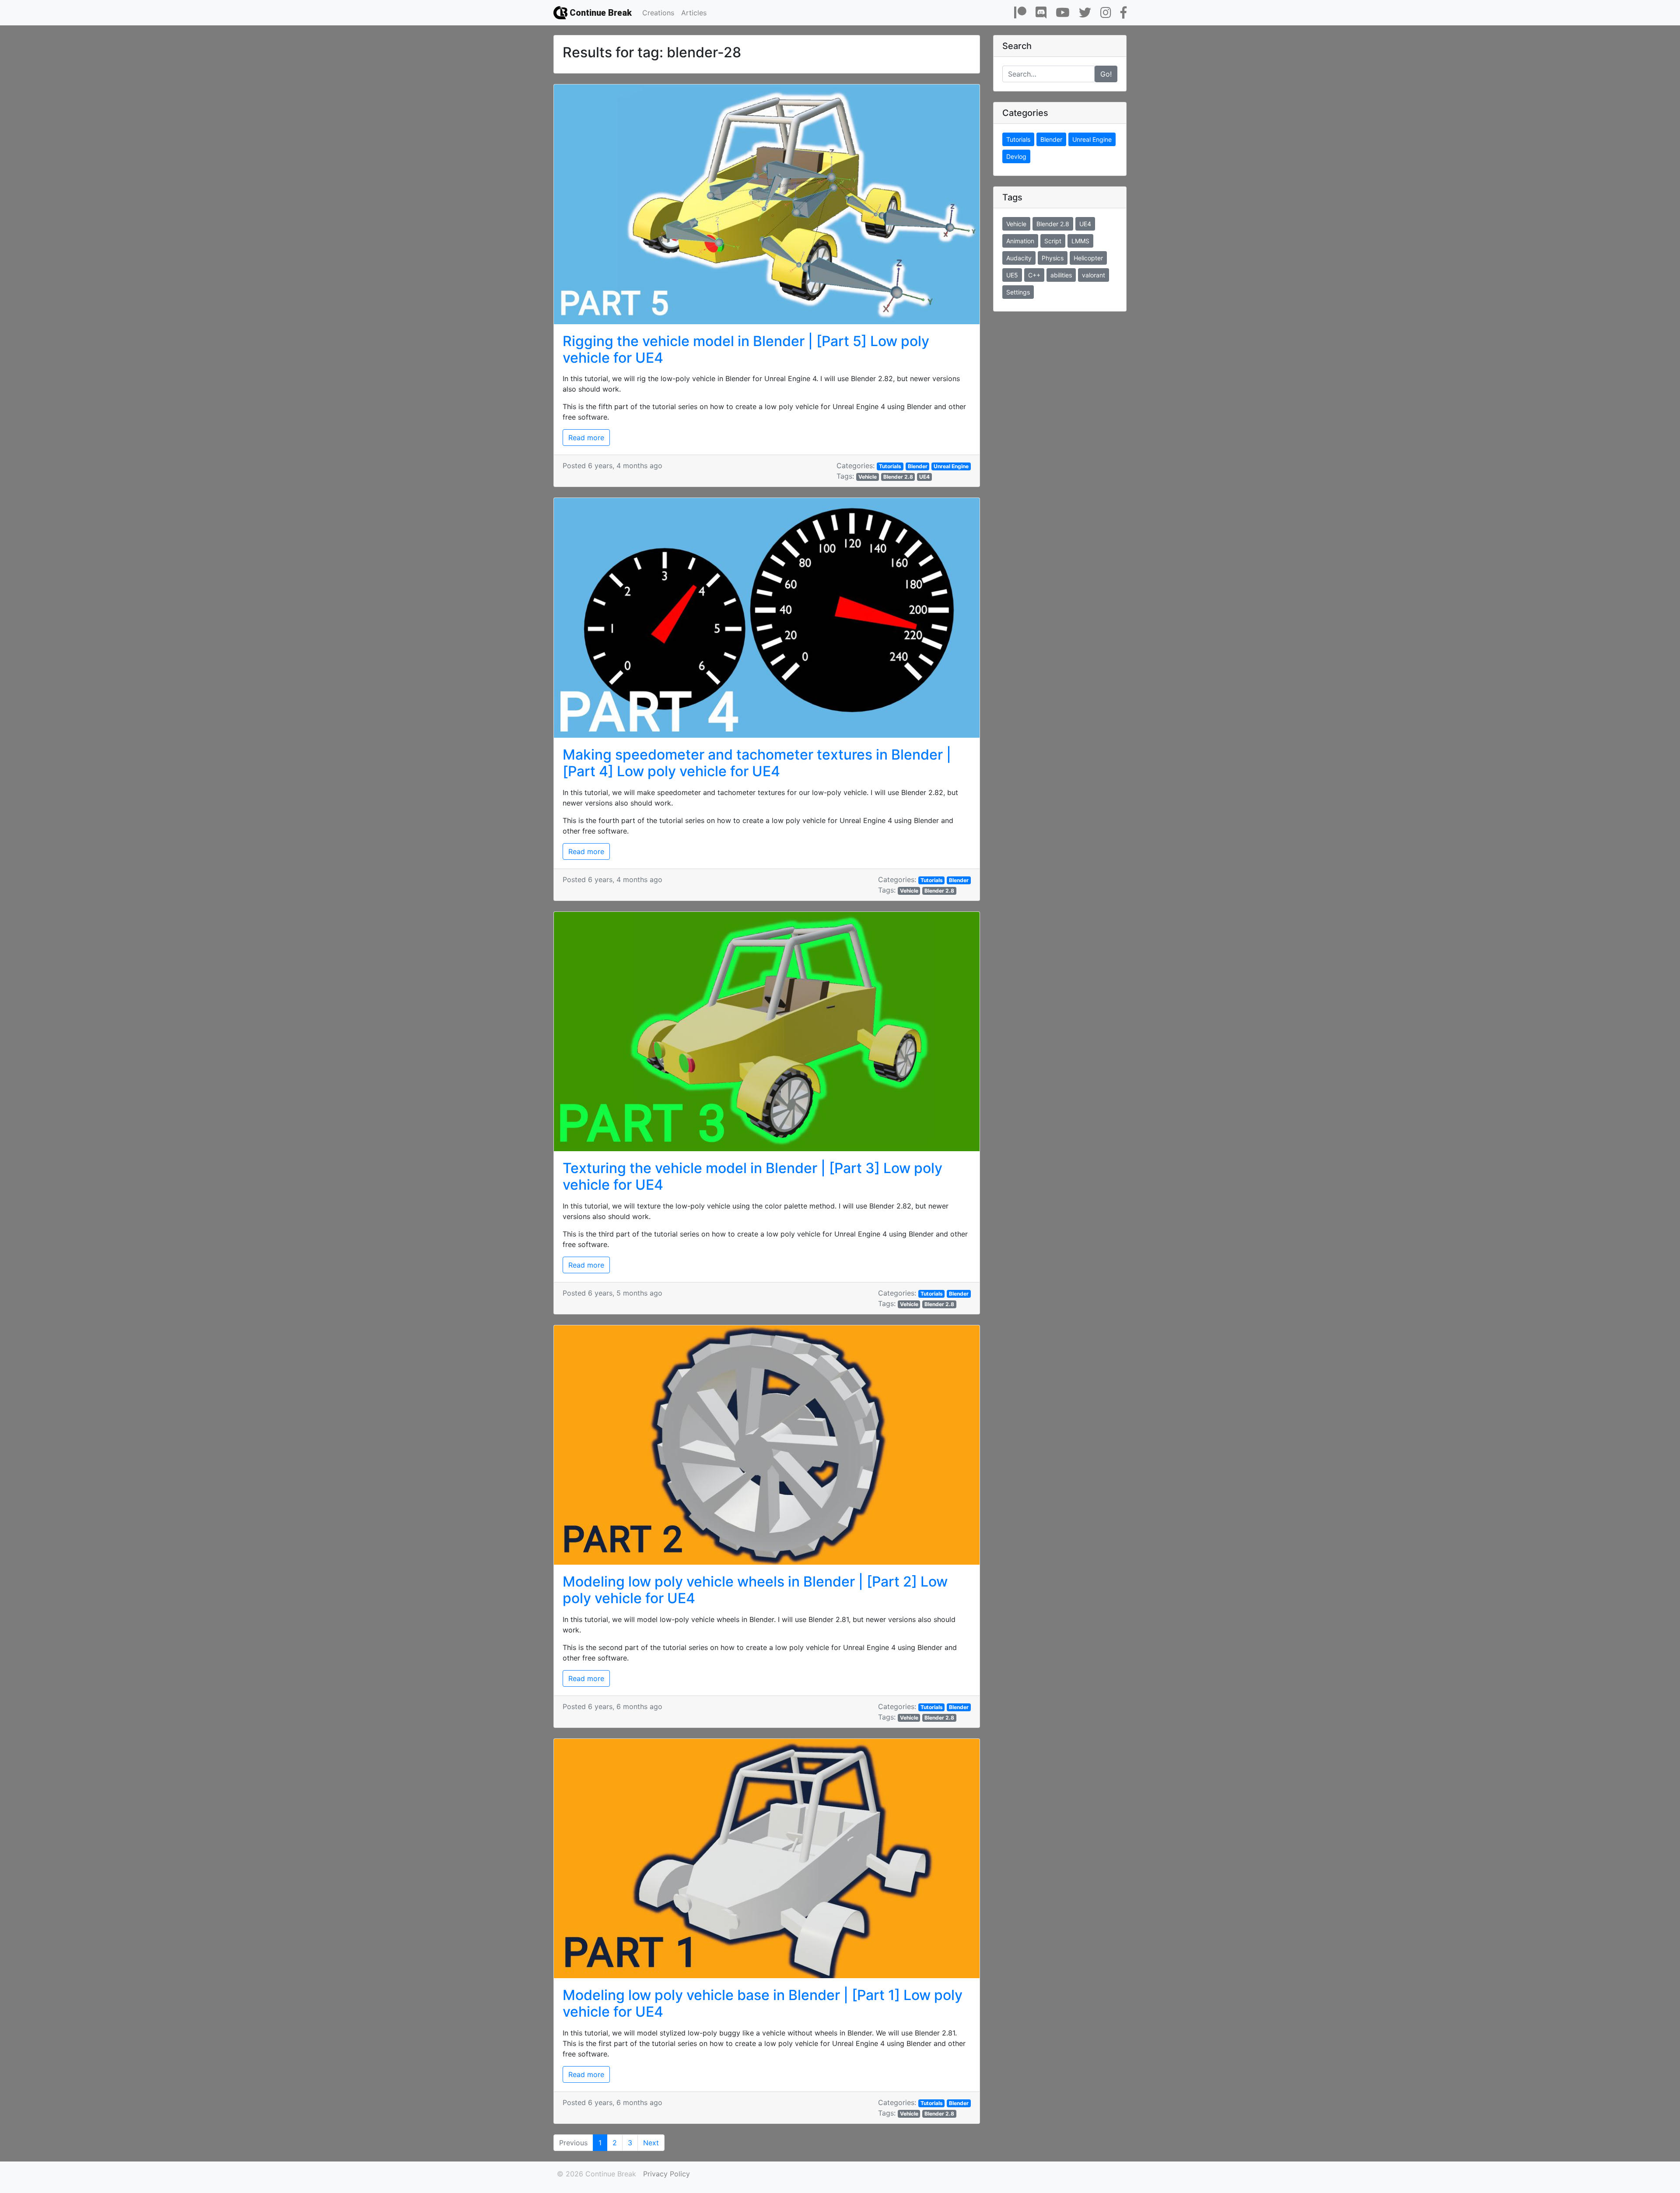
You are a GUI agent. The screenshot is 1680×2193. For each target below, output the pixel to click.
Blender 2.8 (898, 477)
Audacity (1019, 258)
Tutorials (890, 466)
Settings (1018, 292)
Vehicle (868, 477)
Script (1053, 241)
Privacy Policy (667, 2174)
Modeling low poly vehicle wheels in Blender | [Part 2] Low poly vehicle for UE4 (755, 1590)
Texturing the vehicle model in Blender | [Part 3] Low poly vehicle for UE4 (752, 1176)
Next (651, 2143)
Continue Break (600, 13)
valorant (1094, 275)
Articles (694, 13)
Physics (1053, 258)
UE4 (924, 477)
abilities (1061, 275)
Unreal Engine (951, 466)
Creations (658, 13)
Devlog (1016, 156)
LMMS (1080, 241)
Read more (586, 438)
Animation (1020, 241)
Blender (918, 466)
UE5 (1012, 275)
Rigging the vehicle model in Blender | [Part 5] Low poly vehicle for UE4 (746, 349)
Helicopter (1088, 258)
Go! (1106, 74)
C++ (1034, 275)
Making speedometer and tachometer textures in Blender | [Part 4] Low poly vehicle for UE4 (757, 763)
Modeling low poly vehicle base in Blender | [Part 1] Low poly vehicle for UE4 (763, 2003)
